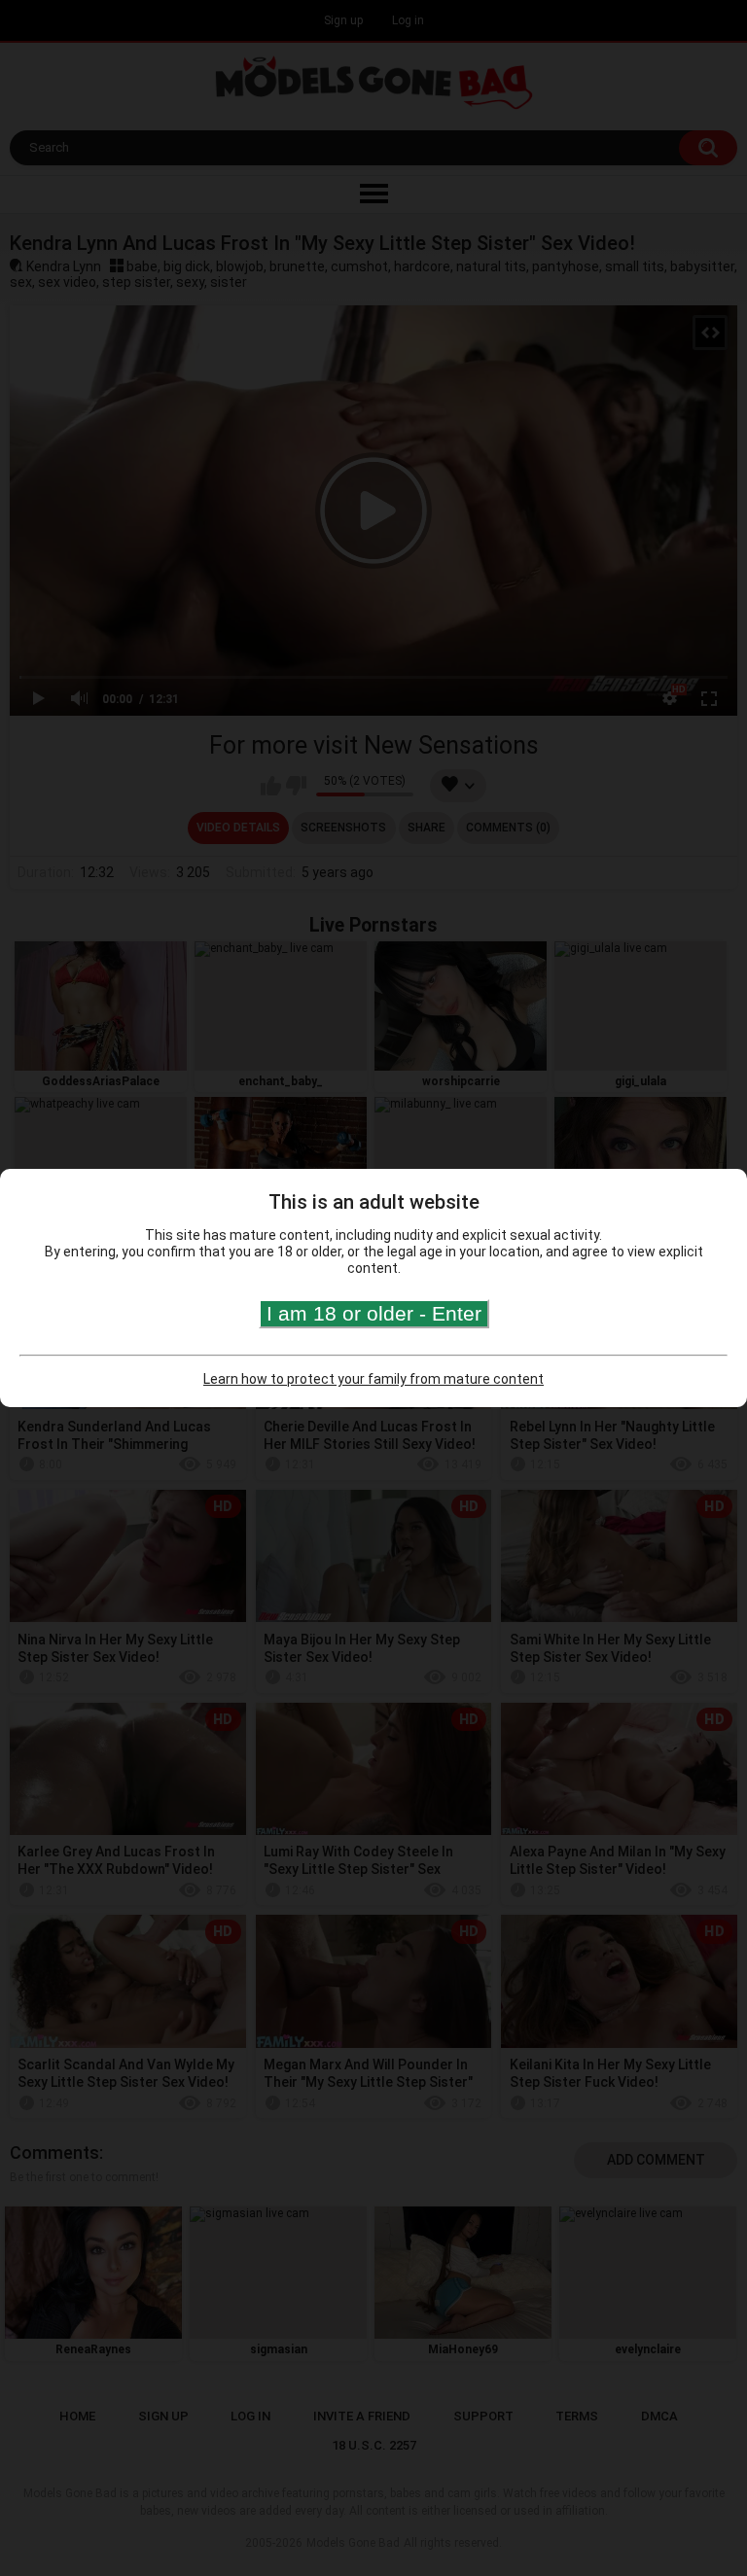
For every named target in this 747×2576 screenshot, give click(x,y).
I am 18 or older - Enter (374, 1313)
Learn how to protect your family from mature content (373, 1379)
